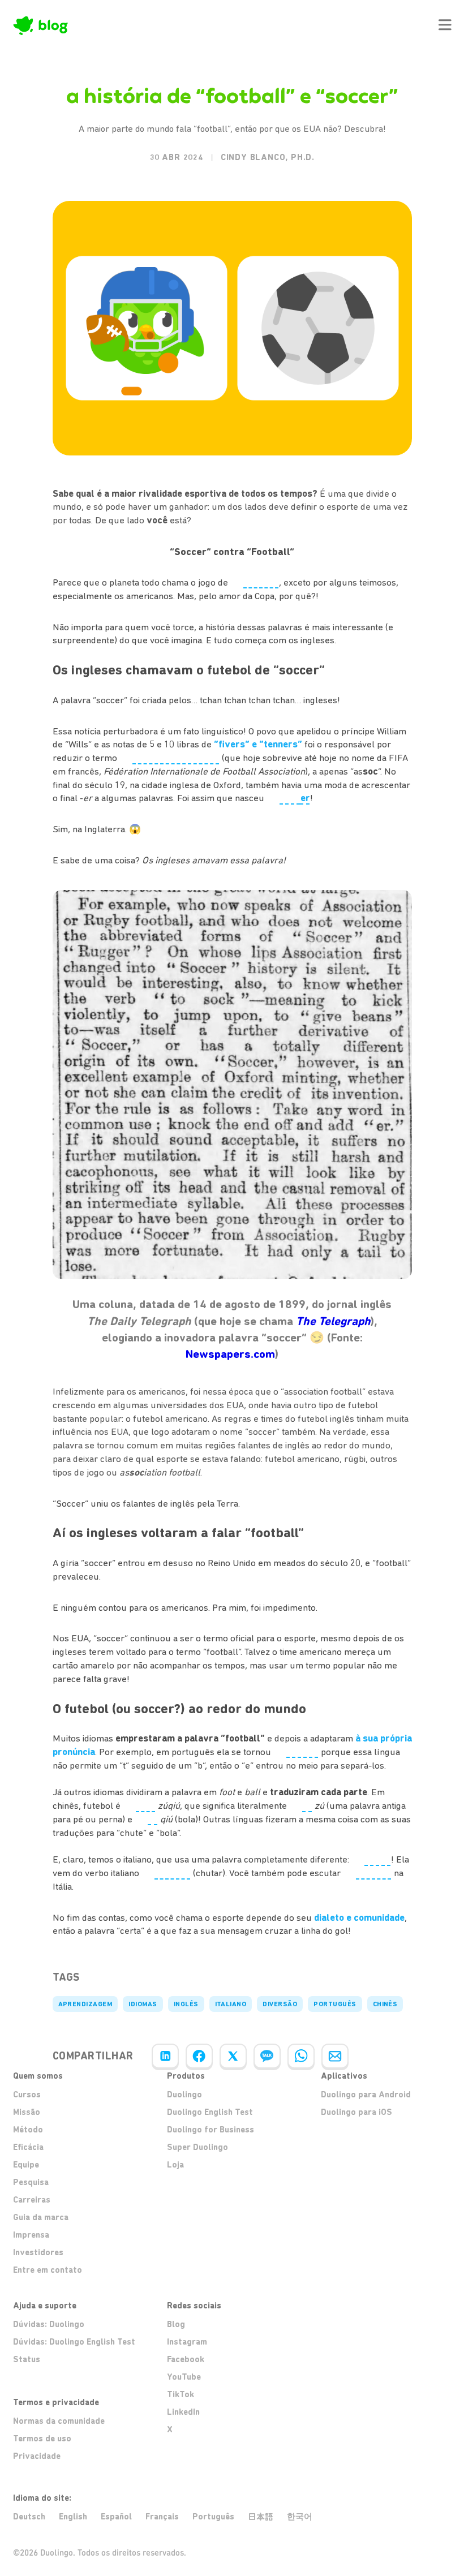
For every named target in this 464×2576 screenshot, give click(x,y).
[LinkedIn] (165, 2056)
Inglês (186, 2004)
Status (27, 2359)
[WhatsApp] (301, 2056)
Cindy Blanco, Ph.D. (268, 157)
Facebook (186, 2359)
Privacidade (37, 2456)
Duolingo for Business (210, 2130)
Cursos (27, 2095)
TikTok (181, 2394)
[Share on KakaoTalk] (267, 2056)
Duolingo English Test (210, 2112)
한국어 (300, 2517)
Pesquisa (31, 2182)
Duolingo (184, 2095)
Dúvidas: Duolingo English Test (74, 2342)
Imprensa (31, 2235)
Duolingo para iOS (356, 2112)
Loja (175, 2165)
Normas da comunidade (59, 2421)
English (73, 2517)
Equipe (26, 2165)
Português (335, 2004)
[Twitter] (233, 2056)
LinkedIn (183, 2412)
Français (162, 2517)
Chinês (385, 2004)
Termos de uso (42, 2439)
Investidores (38, 2252)
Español (116, 2517)
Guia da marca (41, 2217)
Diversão (280, 2004)
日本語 (261, 2517)
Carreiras (32, 2200)
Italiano (231, 2004)
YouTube (184, 2377)
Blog (176, 2324)
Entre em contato (48, 2270)
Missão (27, 2112)
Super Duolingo (197, 2147)
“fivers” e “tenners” (258, 744)
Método (28, 2130)
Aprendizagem (85, 2004)
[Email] (335, 2056)
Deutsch (29, 2517)
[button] (445, 25)
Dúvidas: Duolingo (49, 2324)
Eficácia (28, 2147)
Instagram (187, 2342)
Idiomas (143, 2004)
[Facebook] (199, 2056)
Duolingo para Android (366, 2095)
